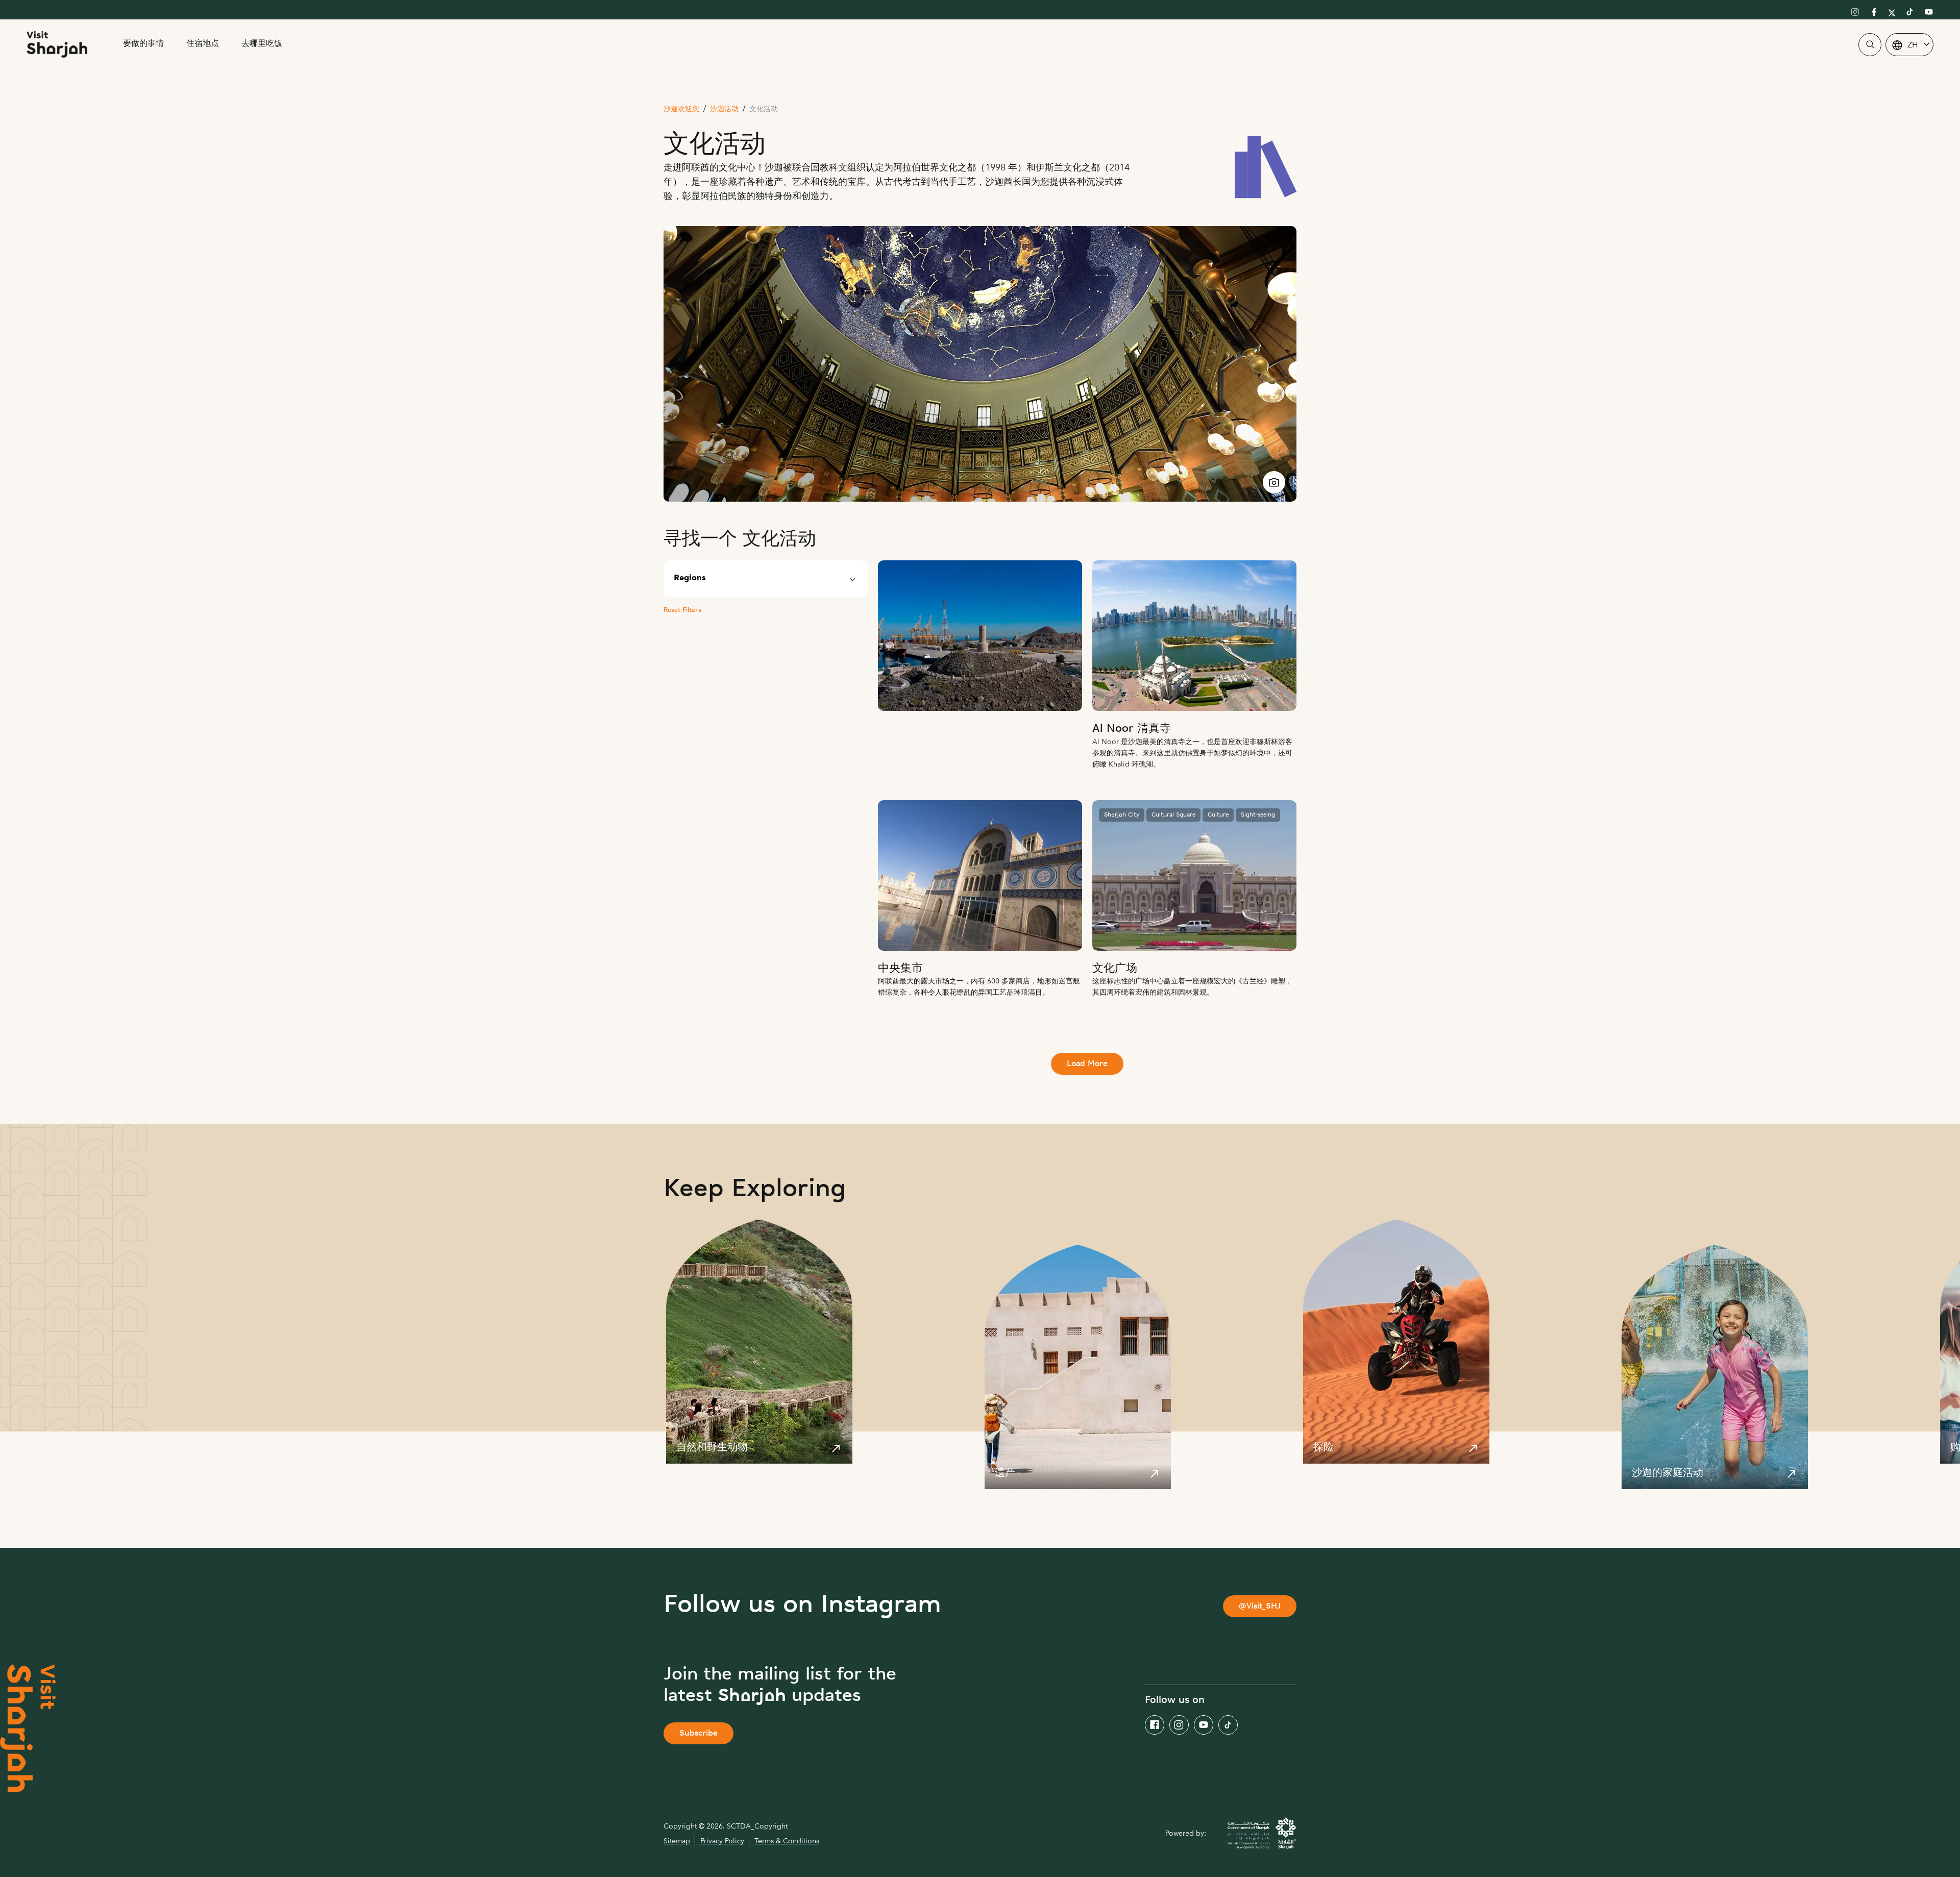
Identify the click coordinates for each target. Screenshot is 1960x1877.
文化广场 (1115, 969)
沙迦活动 (724, 109)
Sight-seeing (1258, 815)
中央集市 (900, 969)
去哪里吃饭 (262, 44)
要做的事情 (143, 44)
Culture (1218, 815)
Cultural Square (1173, 815)
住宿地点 (203, 44)
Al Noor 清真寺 (1132, 729)
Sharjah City (1122, 815)
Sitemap (677, 1841)
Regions (690, 578)
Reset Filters (682, 610)
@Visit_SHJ (1260, 1607)
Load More (1087, 1064)
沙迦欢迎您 (681, 109)
